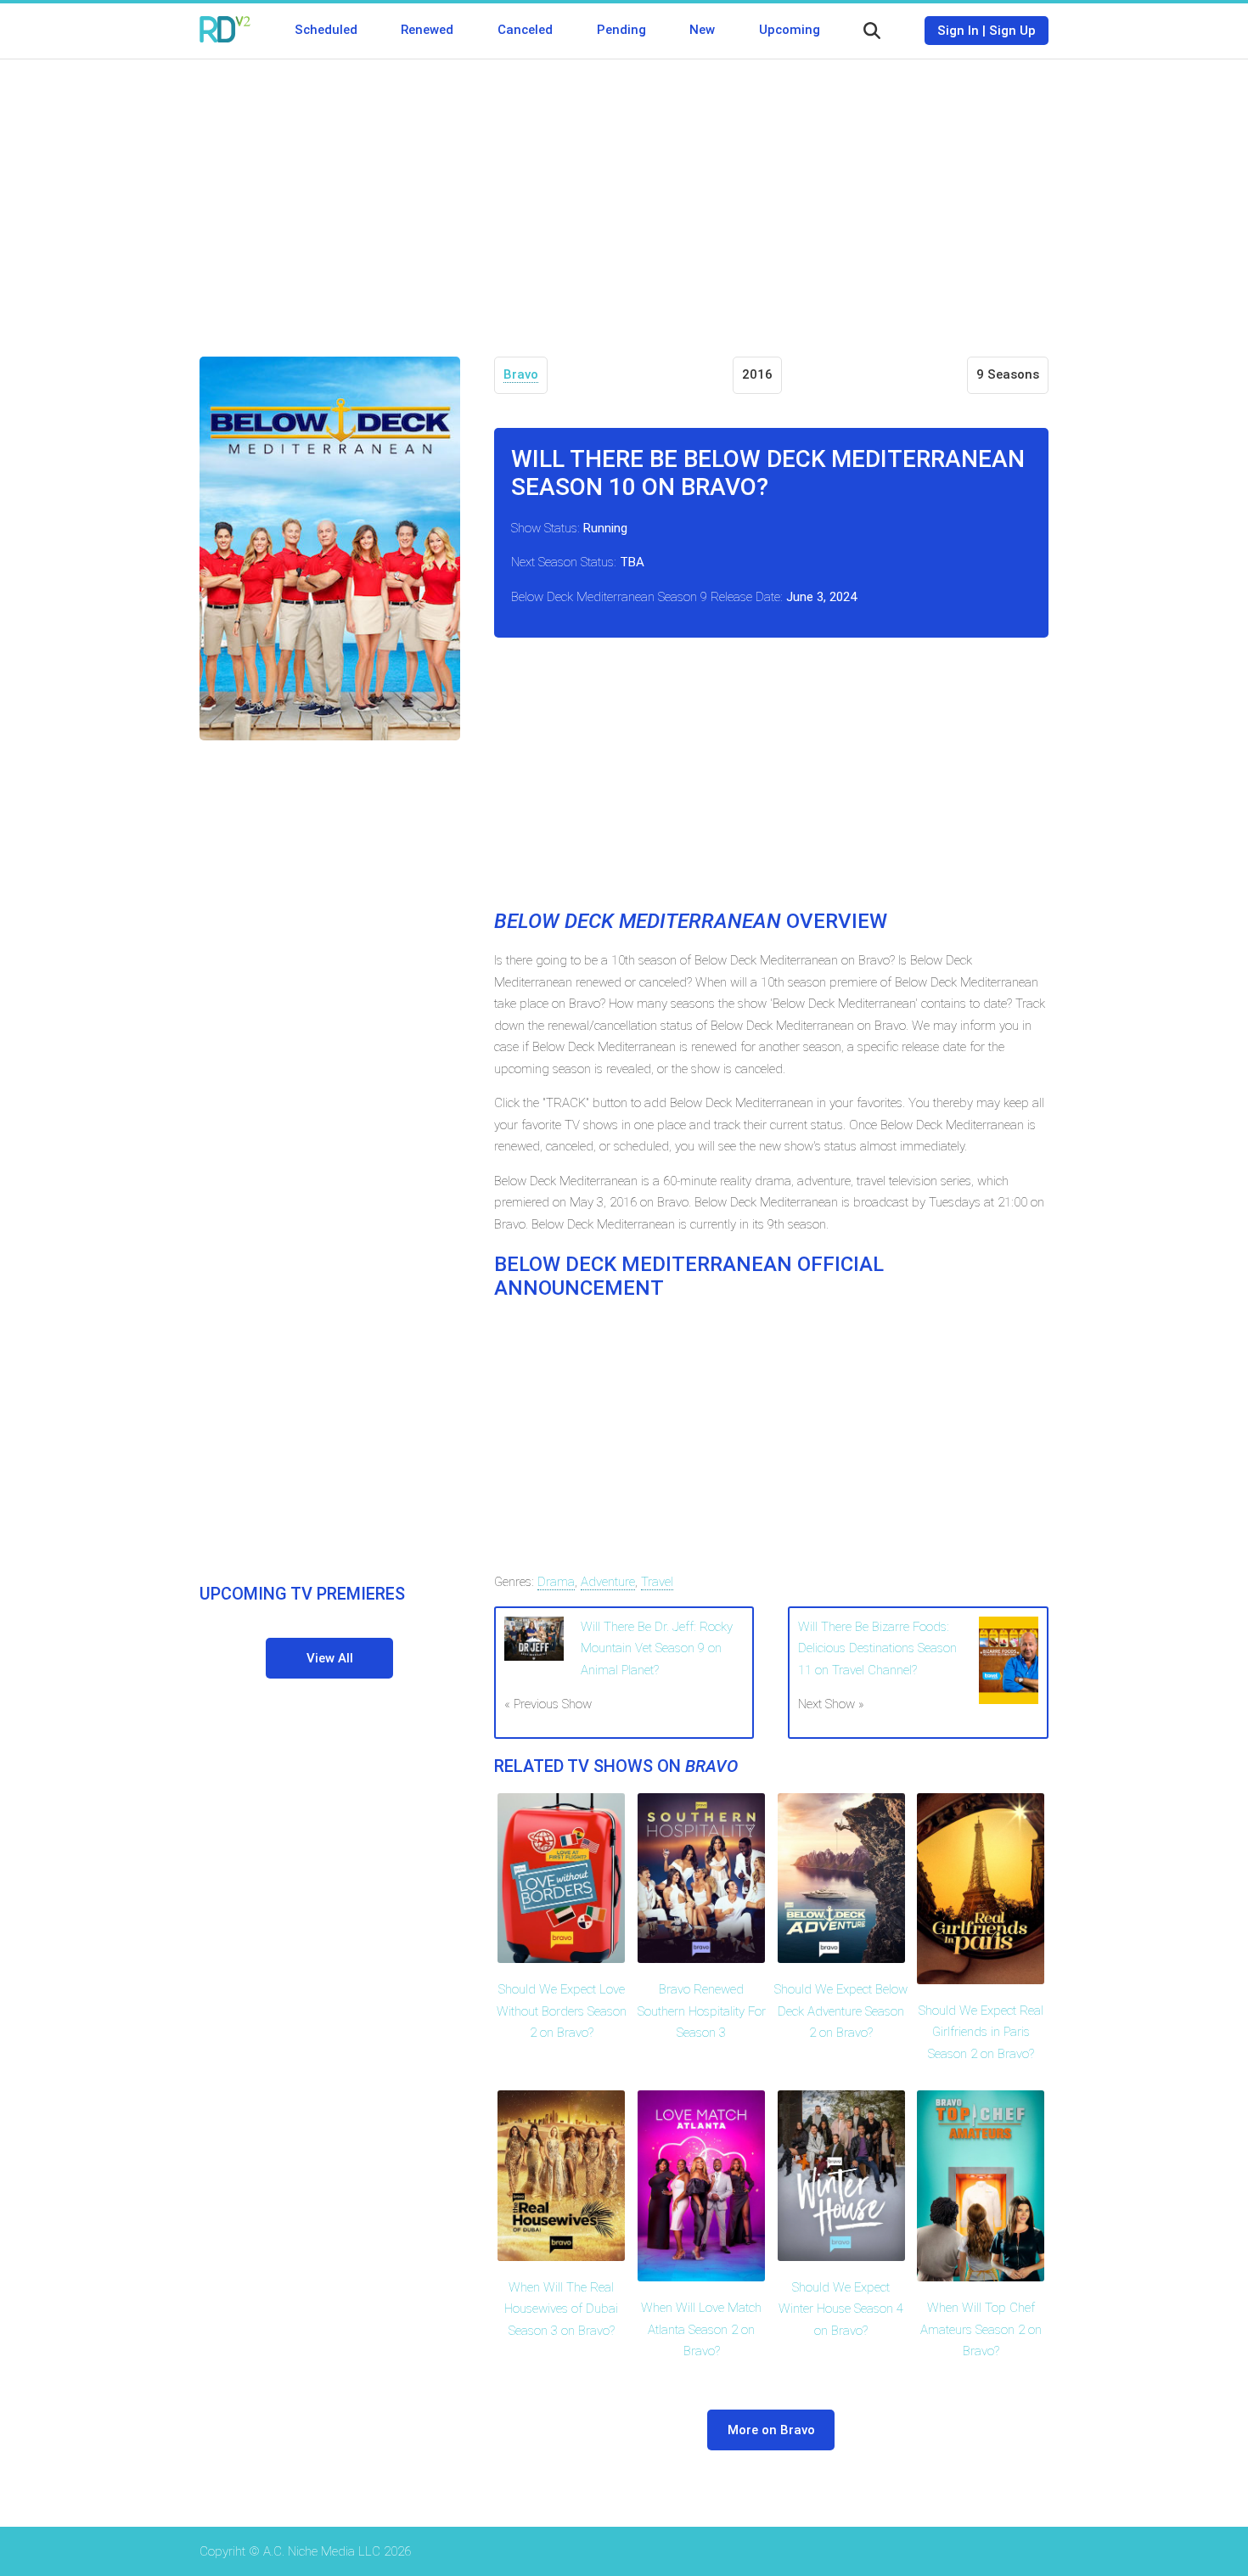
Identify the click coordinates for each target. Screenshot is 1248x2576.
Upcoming (790, 30)
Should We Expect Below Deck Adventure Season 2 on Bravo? (841, 2011)
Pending (621, 30)
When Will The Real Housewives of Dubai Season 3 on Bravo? (561, 2309)
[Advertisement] (624, 195)
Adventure (608, 1582)
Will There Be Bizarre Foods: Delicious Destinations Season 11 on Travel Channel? (877, 1648)
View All (330, 1658)
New (702, 30)
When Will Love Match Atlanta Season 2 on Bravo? (701, 2329)
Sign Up (1012, 31)
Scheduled (326, 30)
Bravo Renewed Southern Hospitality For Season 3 (702, 2011)
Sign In (958, 31)
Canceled (525, 30)
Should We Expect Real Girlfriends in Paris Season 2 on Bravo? (981, 2032)
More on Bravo (771, 2430)
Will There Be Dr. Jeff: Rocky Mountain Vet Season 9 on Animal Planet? (657, 1648)
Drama (556, 1582)
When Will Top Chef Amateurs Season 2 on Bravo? (981, 2329)
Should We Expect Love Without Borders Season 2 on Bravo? (562, 2011)
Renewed (427, 30)
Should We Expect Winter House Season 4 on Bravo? (841, 2309)
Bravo (521, 374)
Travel (657, 1582)
